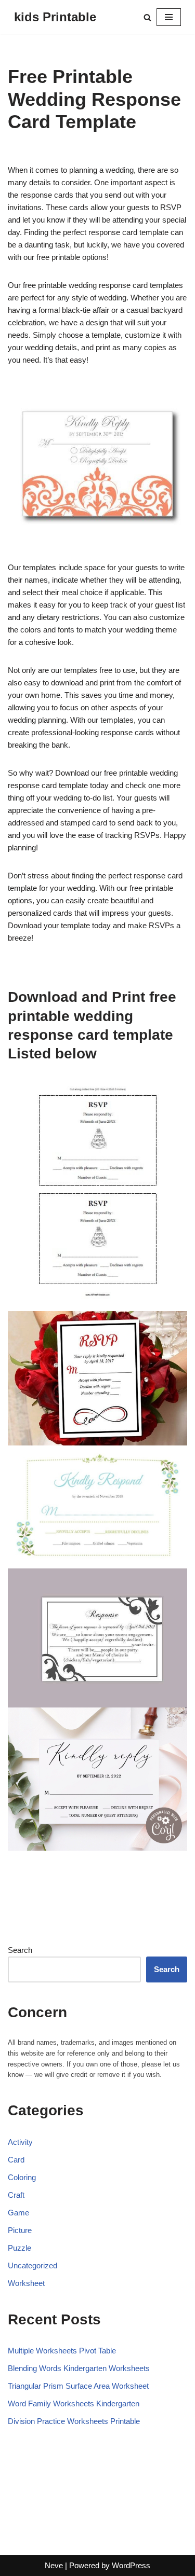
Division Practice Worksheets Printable (74, 2421)
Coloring (22, 2177)
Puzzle (19, 2248)
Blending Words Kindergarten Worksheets (79, 2368)
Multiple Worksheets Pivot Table (62, 2351)
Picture (20, 2230)
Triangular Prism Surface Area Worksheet (78, 2386)
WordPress (131, 2565)
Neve (54, 2565)
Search (20, 1950)
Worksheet (26, 2283)
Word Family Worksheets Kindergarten (74, 2403)
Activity (20, 2142)
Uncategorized (32, 2265)
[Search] (147, 17)
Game (18, 2213)
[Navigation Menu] (169, 17)
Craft (16, 2195)
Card (16, 2160)
